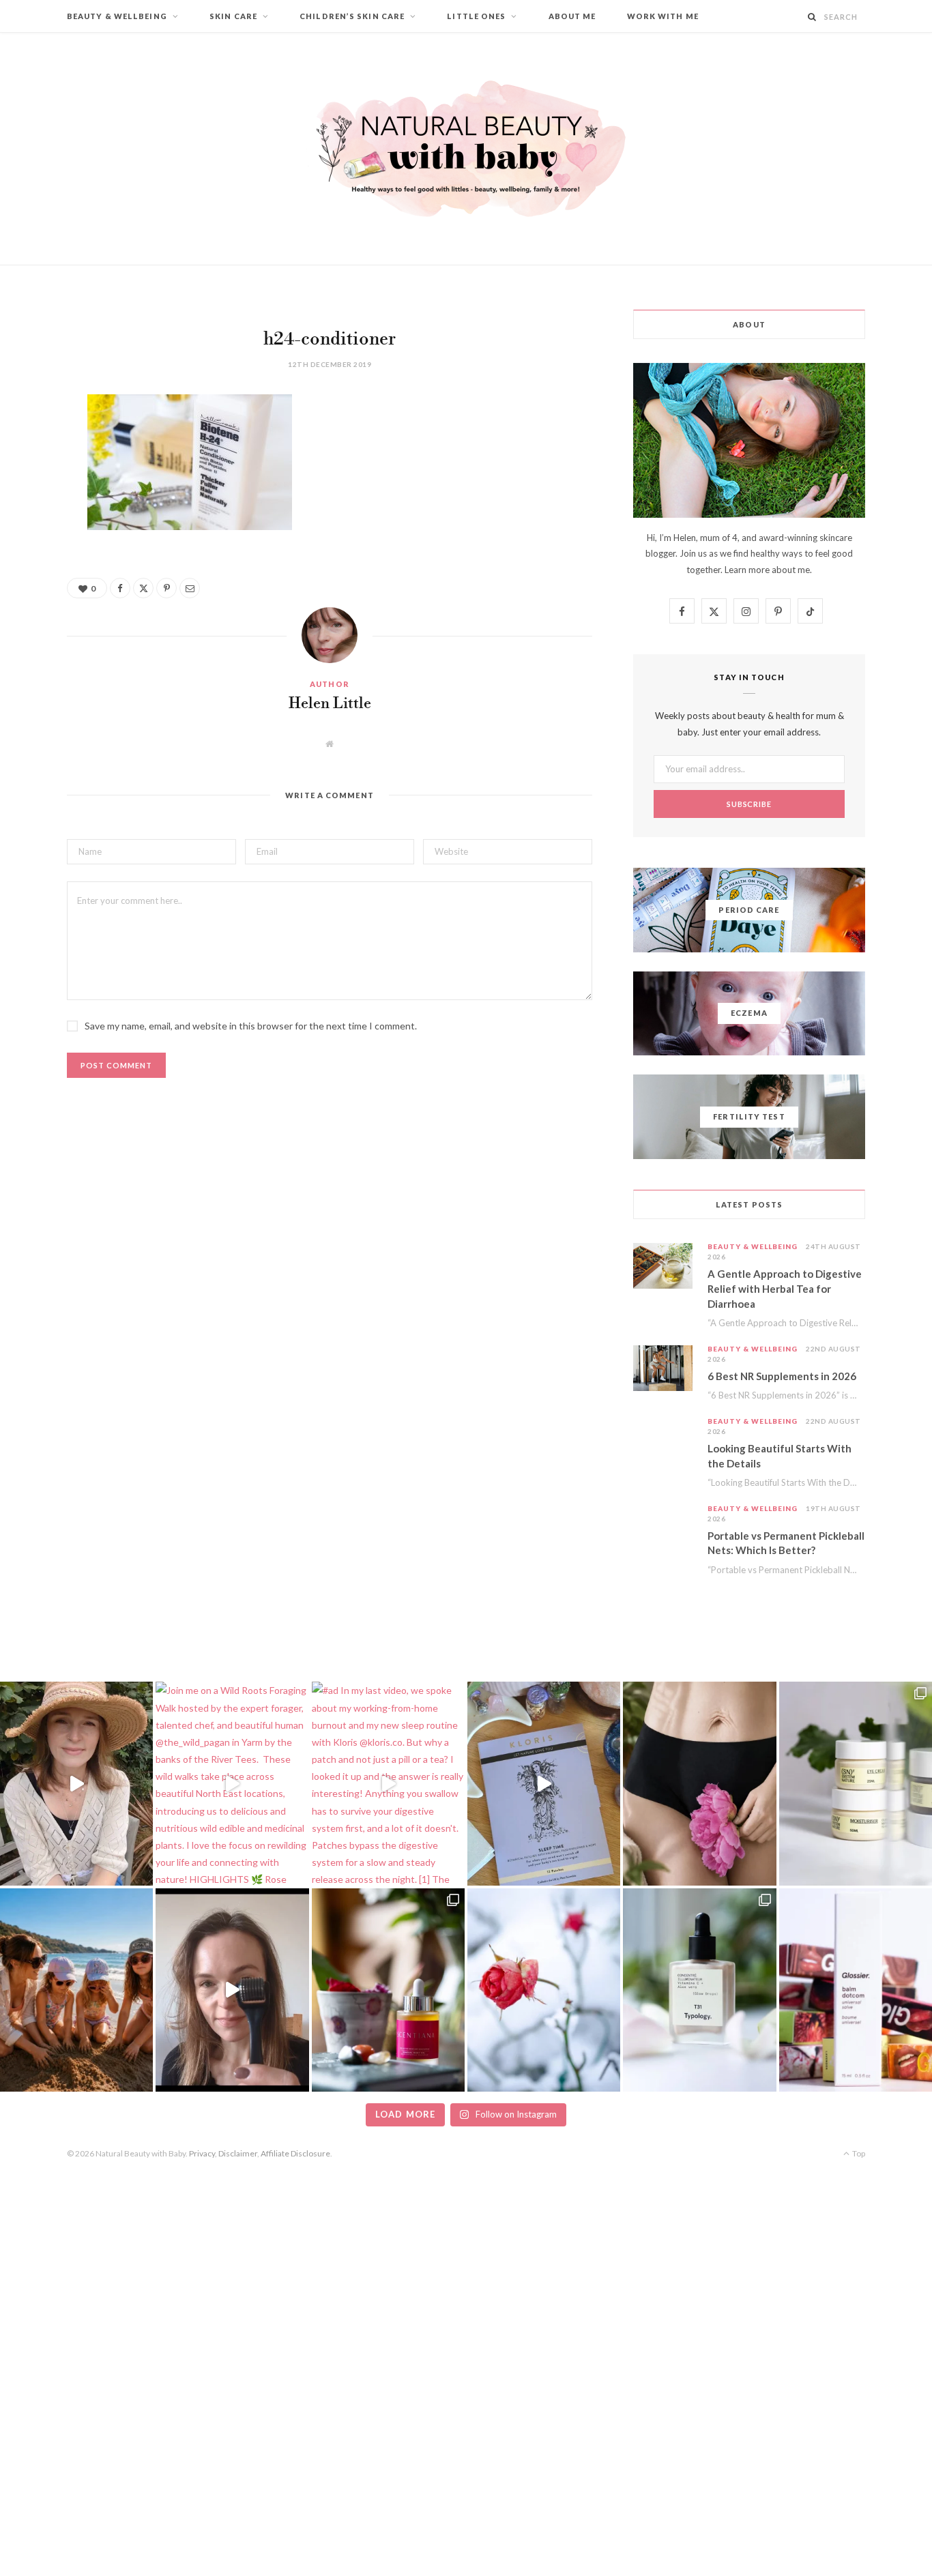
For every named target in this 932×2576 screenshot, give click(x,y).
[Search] (812, 17)
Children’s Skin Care (352, 16)
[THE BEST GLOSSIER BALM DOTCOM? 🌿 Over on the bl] (856, 1990)
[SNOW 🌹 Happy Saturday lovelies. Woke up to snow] (544, 1990)
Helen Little (330, 704)
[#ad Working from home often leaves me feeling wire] (544, 1783)
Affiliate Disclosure (295, 2153)
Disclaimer (238, 2153)
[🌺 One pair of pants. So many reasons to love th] (699, 1783)
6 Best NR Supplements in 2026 (782, 1376)
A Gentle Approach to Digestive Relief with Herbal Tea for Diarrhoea (785, 1289)
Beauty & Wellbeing (117, 16)
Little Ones (476, 16)
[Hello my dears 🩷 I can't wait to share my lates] (856, 1783)
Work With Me (663, 16)
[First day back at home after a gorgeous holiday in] (76, 1990)
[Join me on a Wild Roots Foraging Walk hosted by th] (232, 1783)
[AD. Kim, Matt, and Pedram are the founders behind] (76, 1783)
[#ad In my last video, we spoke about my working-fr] (388, 1783)
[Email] (31, 550)
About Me (572, 16)
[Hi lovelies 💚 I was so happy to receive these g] (699, 1990)
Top (858, 2153)
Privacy (202, 2153)
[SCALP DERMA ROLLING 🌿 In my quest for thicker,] (232, 1990)
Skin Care (233, 16)
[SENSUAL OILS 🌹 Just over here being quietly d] (388, 1990)
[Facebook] (31, 445)
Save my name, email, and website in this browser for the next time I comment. (251, 1026)
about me (791, 570)
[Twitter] (31, 480)
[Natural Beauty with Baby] (466, 149)
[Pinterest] (31, 515)
